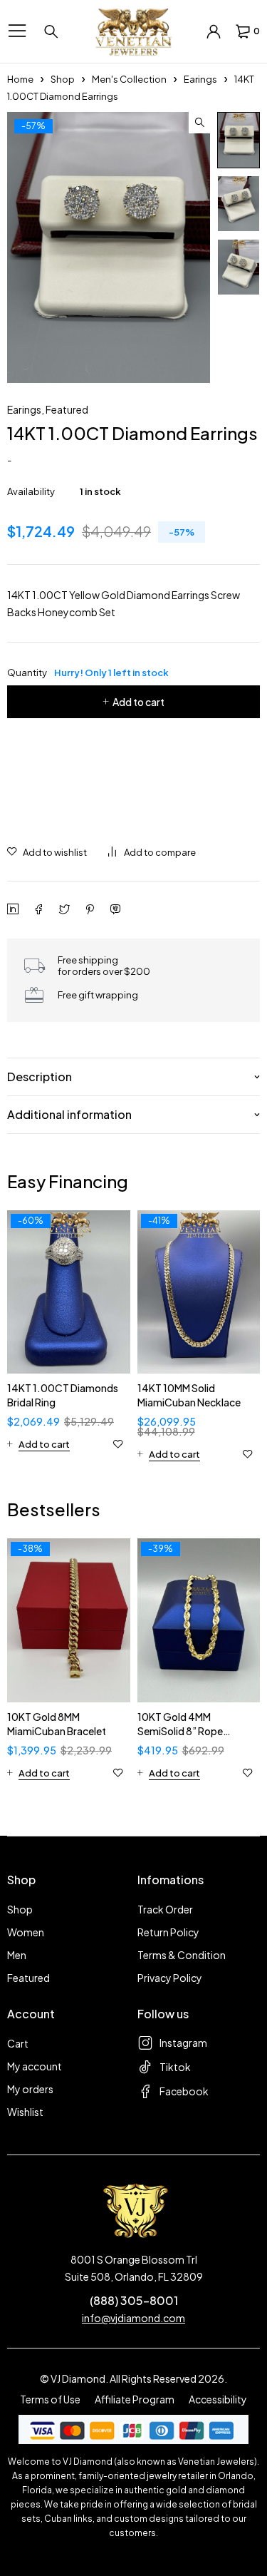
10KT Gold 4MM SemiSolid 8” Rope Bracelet (180, 1731)
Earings (200, 79)
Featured (67, 409)
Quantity (88, 673)
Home (20, 79)
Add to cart (138, 702)
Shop (63, 79)
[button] (199, 123)
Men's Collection (129, 79)
